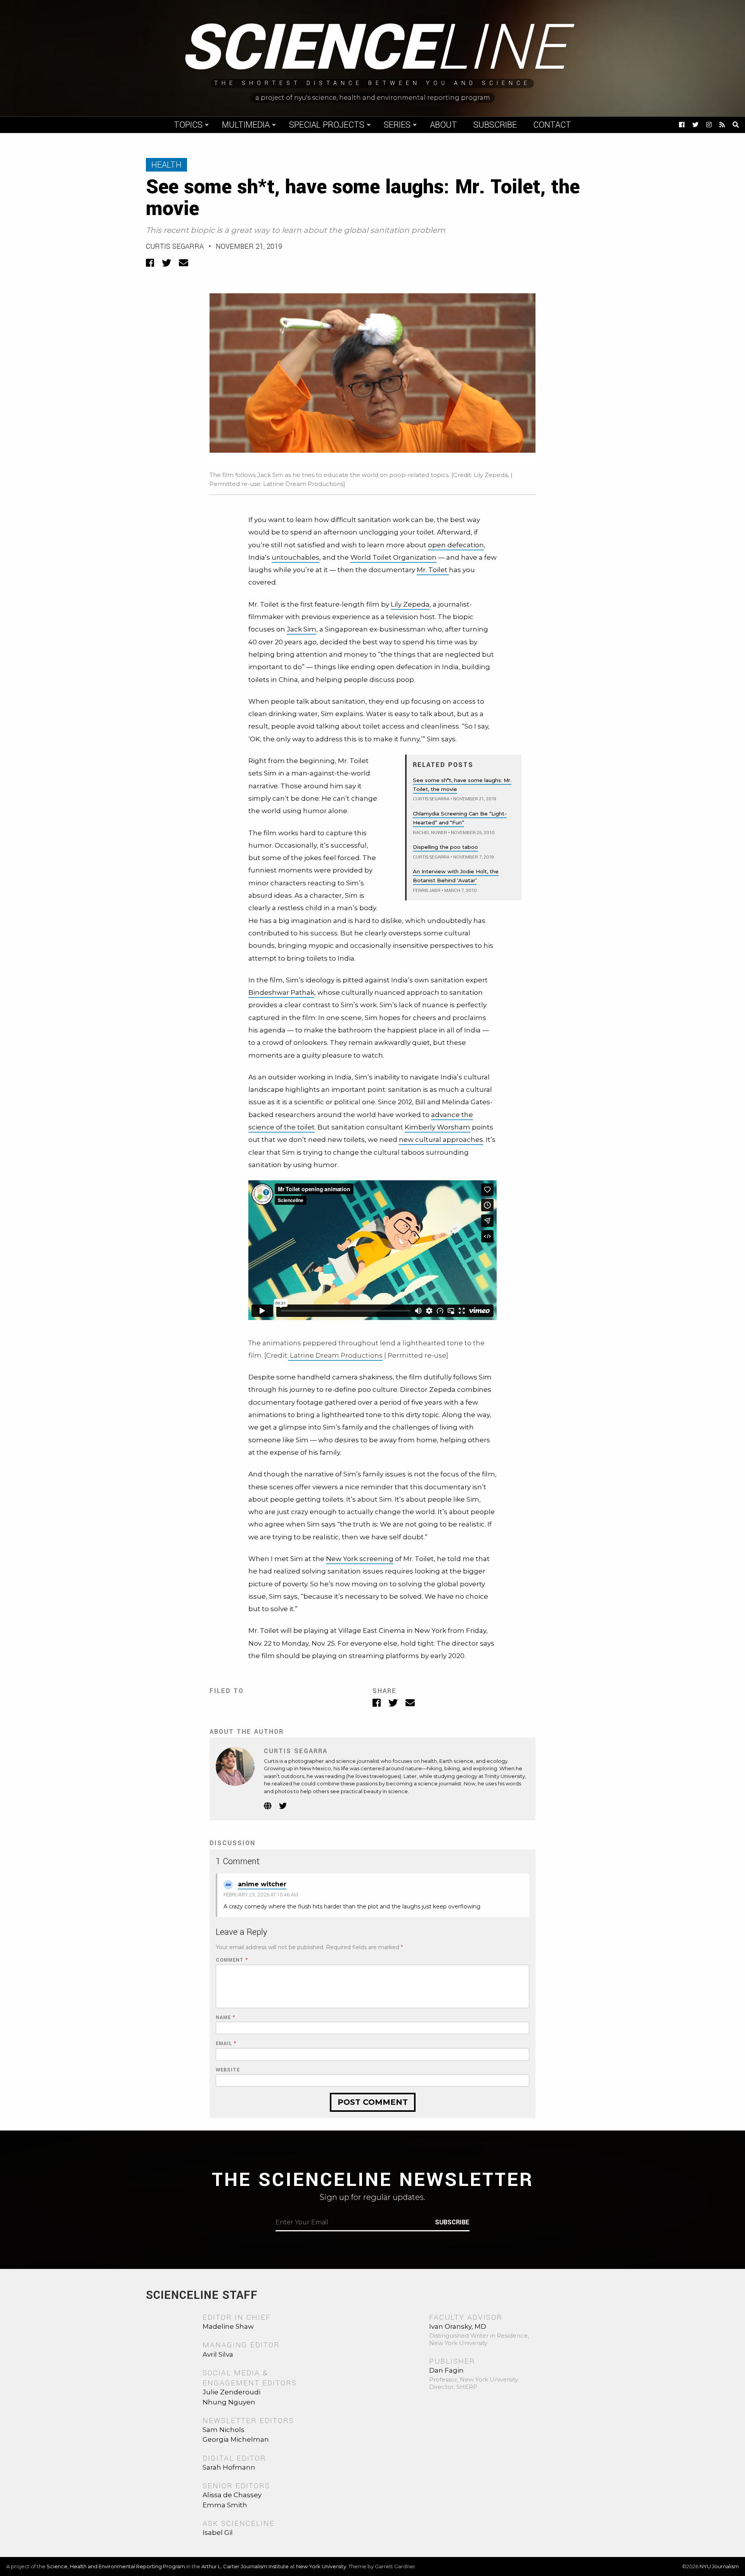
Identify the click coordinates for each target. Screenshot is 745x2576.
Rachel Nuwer (430, 833)
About (444, 125)
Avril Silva (218, 2354)
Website (228, 2070)
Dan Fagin (446, 2370)
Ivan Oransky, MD (458, 2326)
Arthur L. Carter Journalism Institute (245, 2566)
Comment (232, 1960)
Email (226, 2044)
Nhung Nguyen (229, 2402)
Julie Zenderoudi (231, 2392)
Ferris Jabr (427, 891)
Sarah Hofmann (229, 2467)
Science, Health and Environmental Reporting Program (116, 2566)
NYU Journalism (719, 2566)
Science (373, 49)
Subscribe (495, 125)
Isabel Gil (218, 2533)
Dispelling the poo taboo (445, 847)
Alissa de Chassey (232, 2495)
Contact (552, 125)
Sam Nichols (223, 2430)
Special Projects (327, 125)
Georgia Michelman (236, 2439)
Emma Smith (225, 2505)
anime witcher (262, 1884)
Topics (188, 125)
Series (397, 125)
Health (166, 165)
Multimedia (246, 125)
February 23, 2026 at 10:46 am (261, 1895)
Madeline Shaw (228, 2326)
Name (225, 2018)
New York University (321, 2566)
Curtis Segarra (175, 246)
